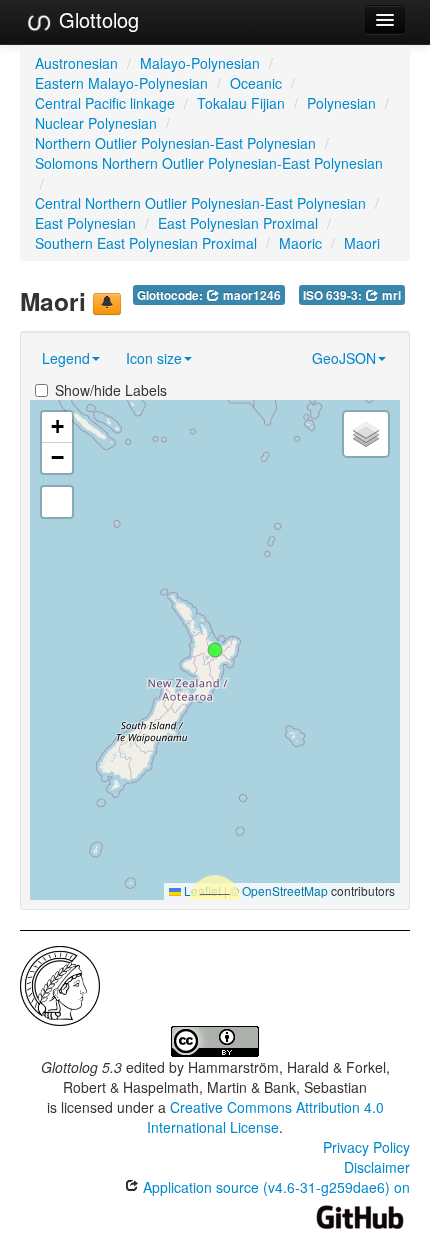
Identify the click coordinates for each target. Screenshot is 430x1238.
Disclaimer (377, 1167)
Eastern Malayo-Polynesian (121, 83)
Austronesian (76, 63)
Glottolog (96, 19)
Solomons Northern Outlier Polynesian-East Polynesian (209, 163)
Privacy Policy (366, 1147)
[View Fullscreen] (57, 502)
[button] (215, 650)
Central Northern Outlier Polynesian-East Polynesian (200, 203)
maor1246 (250, 295)
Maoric (300, 243)
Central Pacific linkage (105, 103)
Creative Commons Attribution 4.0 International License (265, 1117)
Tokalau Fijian (241, 103)
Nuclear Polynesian (96, 123)
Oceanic (256, 83)
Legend (66, 358)
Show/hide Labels (111, 390)
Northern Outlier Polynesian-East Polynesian (175, 143)
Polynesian (341, 103)
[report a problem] (107, 304)
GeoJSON (344, 358)
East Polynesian (85, 223)
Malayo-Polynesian (200, 63)
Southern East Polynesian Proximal (146, 243)
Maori (362, 243)
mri (390, 295)
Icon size (154, 358)
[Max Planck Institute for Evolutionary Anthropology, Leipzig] (60, 984)
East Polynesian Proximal (238, 223)
